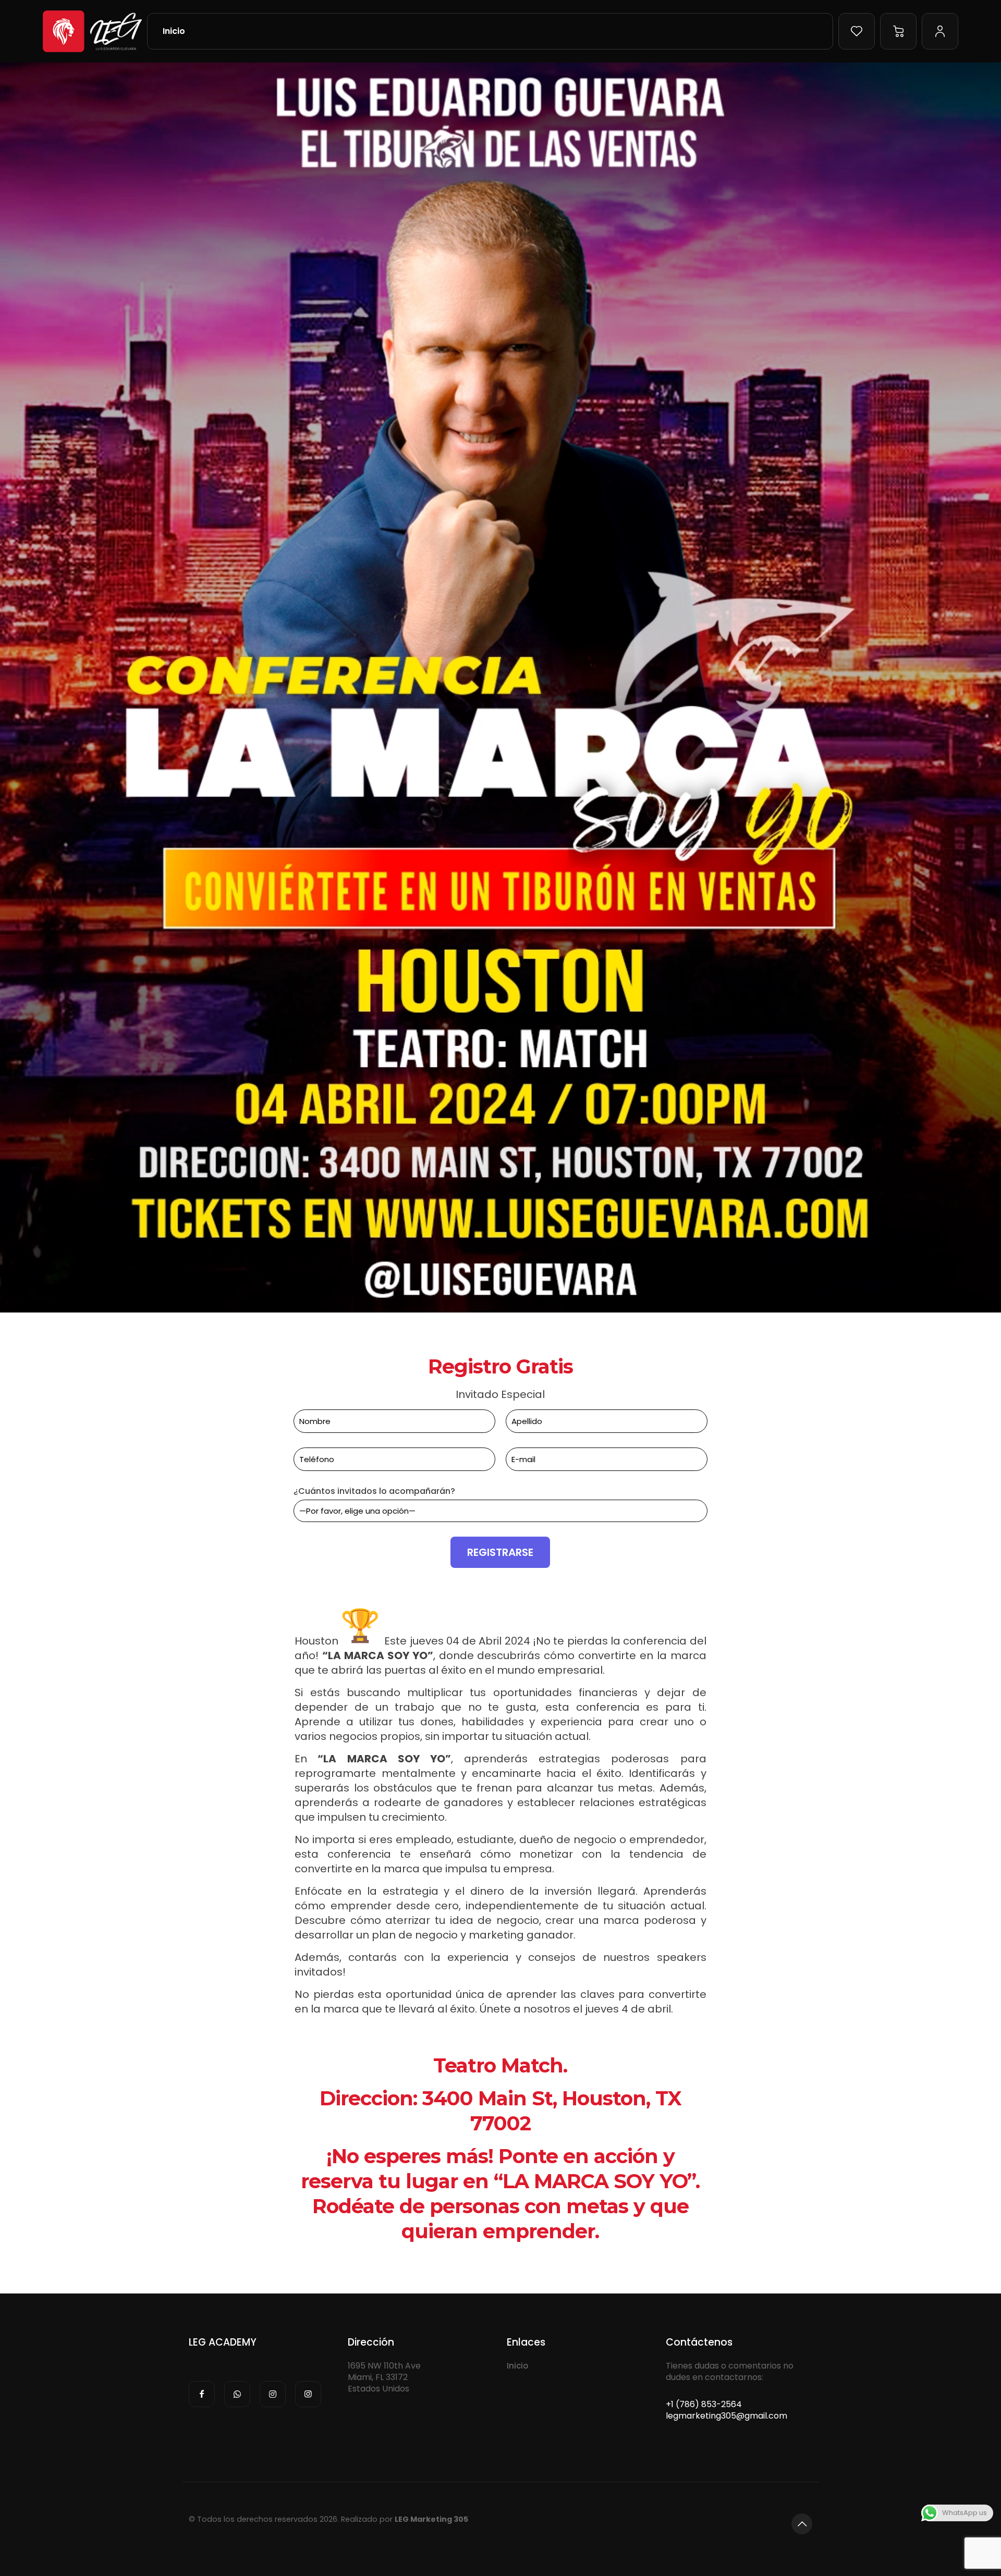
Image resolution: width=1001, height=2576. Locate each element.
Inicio (517, 2366)
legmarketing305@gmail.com (727, 2416)
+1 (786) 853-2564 (704, 2404)
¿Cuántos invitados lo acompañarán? (374, 1491)
